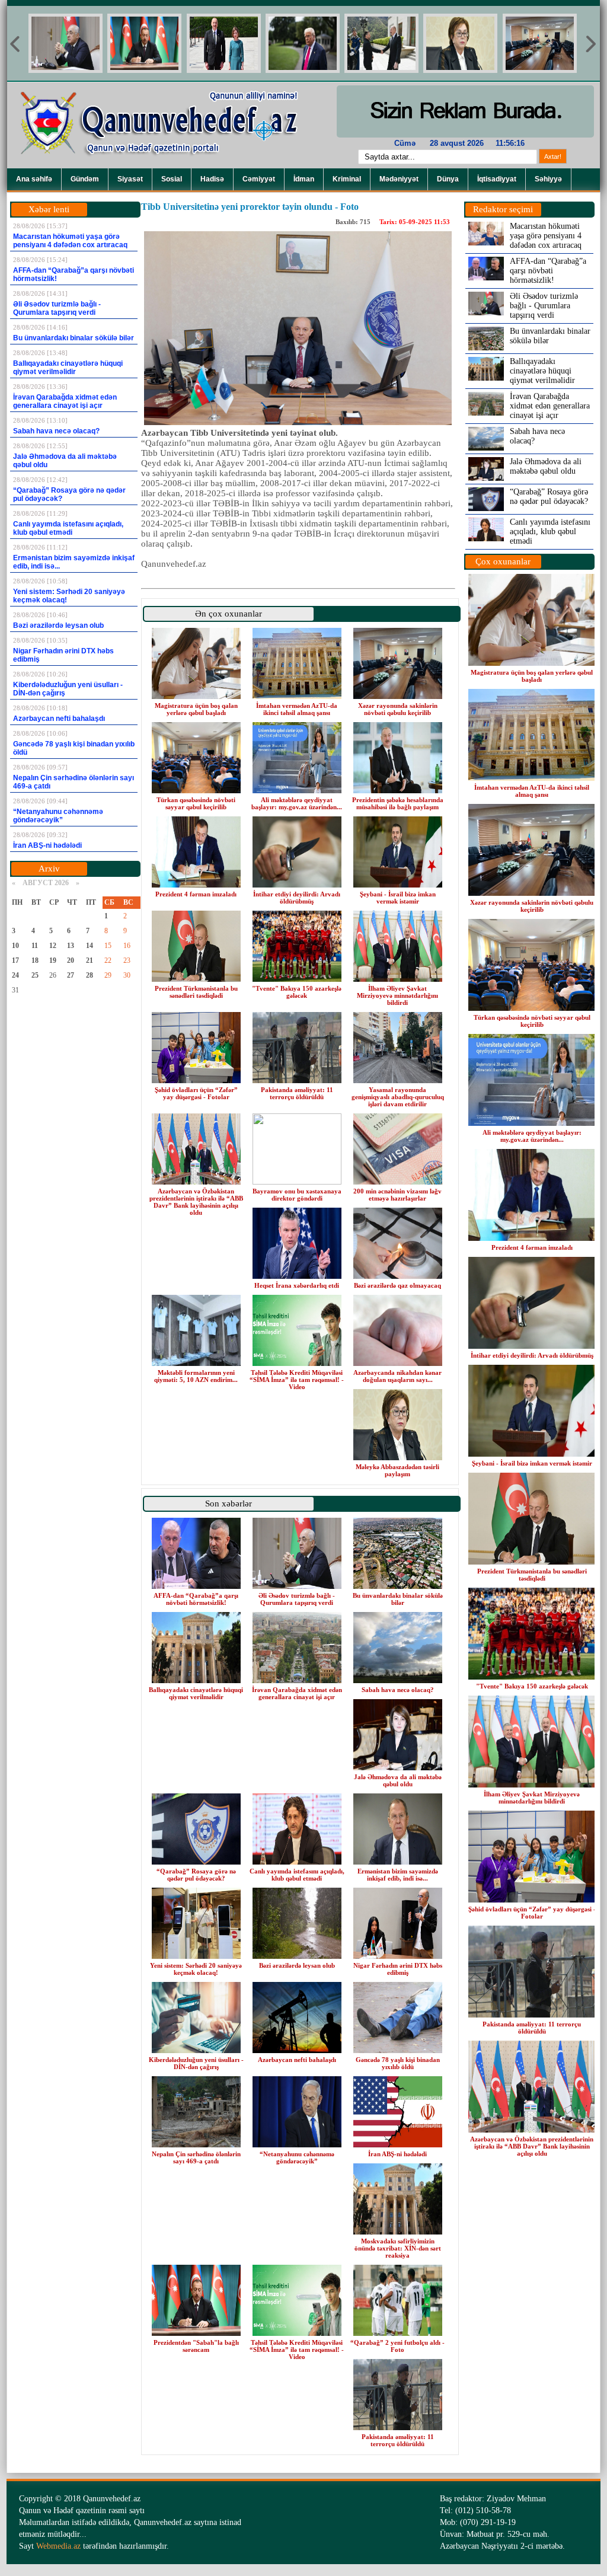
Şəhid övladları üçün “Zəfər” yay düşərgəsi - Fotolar (196, 1093)
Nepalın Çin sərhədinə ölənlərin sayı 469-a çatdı (196, 2157)
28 (90, 975)
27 (71, 975)
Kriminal (347, 179)
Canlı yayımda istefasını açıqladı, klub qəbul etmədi (297, 1875)
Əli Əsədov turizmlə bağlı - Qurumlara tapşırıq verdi (297, 1599)
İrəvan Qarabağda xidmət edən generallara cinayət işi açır (297, 1693)
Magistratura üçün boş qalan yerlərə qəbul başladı (196, 709)
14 (90, 946)
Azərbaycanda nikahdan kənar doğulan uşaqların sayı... (397, 1376)
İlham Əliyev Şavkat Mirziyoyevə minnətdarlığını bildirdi (397, 995)
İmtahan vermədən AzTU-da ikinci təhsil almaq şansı (297, 709)
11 (35, 946)
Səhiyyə (548, 179)
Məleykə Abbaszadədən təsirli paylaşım (397, 1470)
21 (90, 960)
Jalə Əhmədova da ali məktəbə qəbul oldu (398, 1780)
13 (71, 946)
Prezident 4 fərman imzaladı (196, 894)
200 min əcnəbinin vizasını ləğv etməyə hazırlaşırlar (397, 1195)
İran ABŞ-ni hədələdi (397, 2154)
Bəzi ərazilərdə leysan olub (297, 1965)
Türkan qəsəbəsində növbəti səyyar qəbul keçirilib (196, 803)
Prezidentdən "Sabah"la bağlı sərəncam (196, 2346)
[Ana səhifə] (167, 166)
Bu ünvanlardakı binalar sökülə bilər (398, 1599)
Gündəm (85, 179)
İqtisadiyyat (497, 179)
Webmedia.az (58, 2546)
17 (15, 960)
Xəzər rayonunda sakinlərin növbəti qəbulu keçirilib (398, 709)
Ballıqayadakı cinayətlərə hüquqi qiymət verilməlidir (196, 1693)
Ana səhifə (34, 179)
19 (53, 960)
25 (35, 975)
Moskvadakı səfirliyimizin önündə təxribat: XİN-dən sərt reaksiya (398, 2248)
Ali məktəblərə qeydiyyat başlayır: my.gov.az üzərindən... (297, 803)
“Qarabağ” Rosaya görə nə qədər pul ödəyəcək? (196, 1875)
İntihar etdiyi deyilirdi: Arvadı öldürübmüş (297, 898)
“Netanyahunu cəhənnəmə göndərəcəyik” (297, 2157)
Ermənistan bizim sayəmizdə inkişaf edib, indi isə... (398, 1875)
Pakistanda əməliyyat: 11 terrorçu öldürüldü (297, 1093)
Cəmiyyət (259, 179)
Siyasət (130, 179)
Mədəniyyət (399, 179)
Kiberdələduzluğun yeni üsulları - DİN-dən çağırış (196, 2063)
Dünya (448, 179)
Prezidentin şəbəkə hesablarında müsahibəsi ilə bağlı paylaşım (398, 803)
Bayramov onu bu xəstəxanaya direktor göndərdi (297, 1195)
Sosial (172, 179)
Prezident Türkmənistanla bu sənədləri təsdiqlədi (196, 992)
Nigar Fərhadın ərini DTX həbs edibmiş (398, 1969)
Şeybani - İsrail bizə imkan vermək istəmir (398, 898)
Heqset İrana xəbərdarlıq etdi (297, 1285)
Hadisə (212, 179)
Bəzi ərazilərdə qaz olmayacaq (397, 1285)
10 (15, 946)
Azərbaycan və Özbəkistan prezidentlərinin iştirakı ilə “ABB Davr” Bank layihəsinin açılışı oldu (196, 1202)
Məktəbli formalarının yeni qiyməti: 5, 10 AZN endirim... (196, 1376)
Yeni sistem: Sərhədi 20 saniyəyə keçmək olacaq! (196, 1969)
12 (53, 946)
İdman (304, 179)
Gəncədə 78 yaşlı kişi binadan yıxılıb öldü (398, 2063)
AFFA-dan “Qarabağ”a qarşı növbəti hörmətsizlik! (196, 1599)
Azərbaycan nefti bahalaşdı (297, 2060)
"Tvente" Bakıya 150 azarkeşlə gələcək (297, 992)
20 (71, 960)
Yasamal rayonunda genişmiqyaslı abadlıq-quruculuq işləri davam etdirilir (398, 1097)
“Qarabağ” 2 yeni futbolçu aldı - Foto (397, 2346)
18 (35, 960)
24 (15, 975)
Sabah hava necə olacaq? (398, 1690)
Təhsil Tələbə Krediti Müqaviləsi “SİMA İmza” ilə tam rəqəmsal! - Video (297, 1380)
